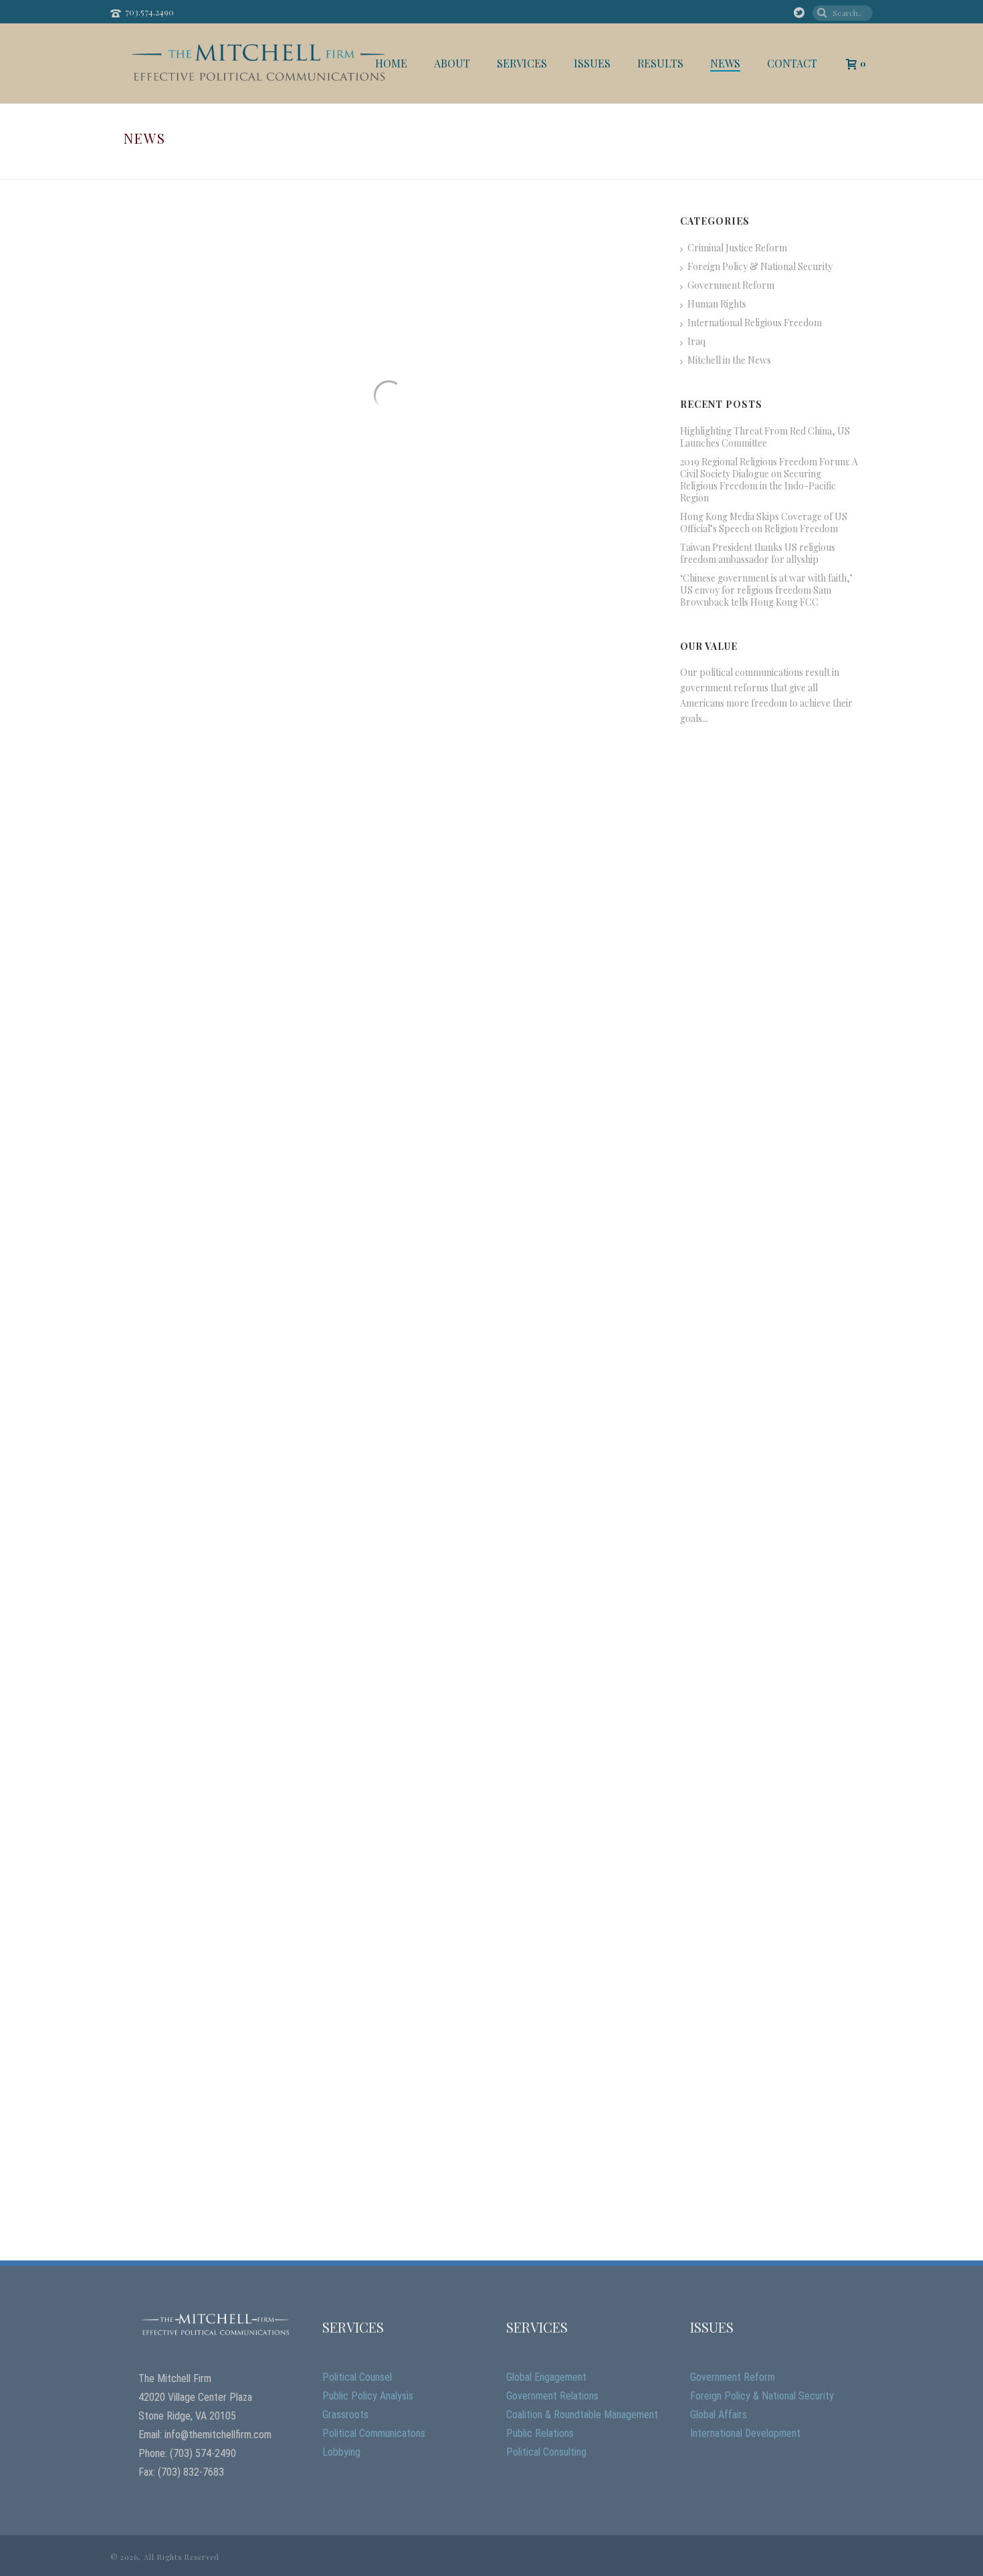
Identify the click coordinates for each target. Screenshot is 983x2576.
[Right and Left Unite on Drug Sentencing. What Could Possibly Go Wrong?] (256, 1936)
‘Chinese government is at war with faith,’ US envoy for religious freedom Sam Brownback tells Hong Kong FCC (766, 590)
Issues (592, 64)
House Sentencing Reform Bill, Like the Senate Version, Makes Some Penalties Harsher (520, 712)
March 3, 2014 (433, 1963)
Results (660, 64)
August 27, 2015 (170, 1723)
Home (391, 64)
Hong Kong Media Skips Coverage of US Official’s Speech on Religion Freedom (764, 523)
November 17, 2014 (175, 2063)
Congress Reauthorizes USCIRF (505, 1037)
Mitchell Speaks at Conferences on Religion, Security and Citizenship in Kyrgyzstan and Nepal (519, 1928)
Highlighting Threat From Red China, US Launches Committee (765, 437)
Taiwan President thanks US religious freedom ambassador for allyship (758, 554)
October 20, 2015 (437, 424)
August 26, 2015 (435, 1723)
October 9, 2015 (435, 746)
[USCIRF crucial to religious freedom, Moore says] (256, 1610)
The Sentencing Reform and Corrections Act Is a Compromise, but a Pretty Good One (515, 1362)
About (452, 64)
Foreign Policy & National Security (760, 267)
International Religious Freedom (755, 323)
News (725, 64)
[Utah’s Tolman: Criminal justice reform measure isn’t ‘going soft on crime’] (521, 297)
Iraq (696, 342)
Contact (792, 64)
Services (522, 64)
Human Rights (717, 304)
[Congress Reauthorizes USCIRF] (521, 960)
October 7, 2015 (435, 1057)
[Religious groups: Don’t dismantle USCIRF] (521, 1610)
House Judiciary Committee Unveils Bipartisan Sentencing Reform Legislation (253, 1053)
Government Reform (731, 285)
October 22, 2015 (173, 408)
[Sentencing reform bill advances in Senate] (256, 297)
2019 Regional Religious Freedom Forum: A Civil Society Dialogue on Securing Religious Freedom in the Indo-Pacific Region (769, 480)
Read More (176, 538)
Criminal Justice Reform (737, 248)
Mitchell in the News (729, 360)
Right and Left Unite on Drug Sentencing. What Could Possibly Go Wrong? (248, 2028)
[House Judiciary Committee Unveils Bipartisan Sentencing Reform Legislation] (256, 960)
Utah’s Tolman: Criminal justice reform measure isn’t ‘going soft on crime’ (514, 389)
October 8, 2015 (171, 1087)
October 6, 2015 (435, 1397)
